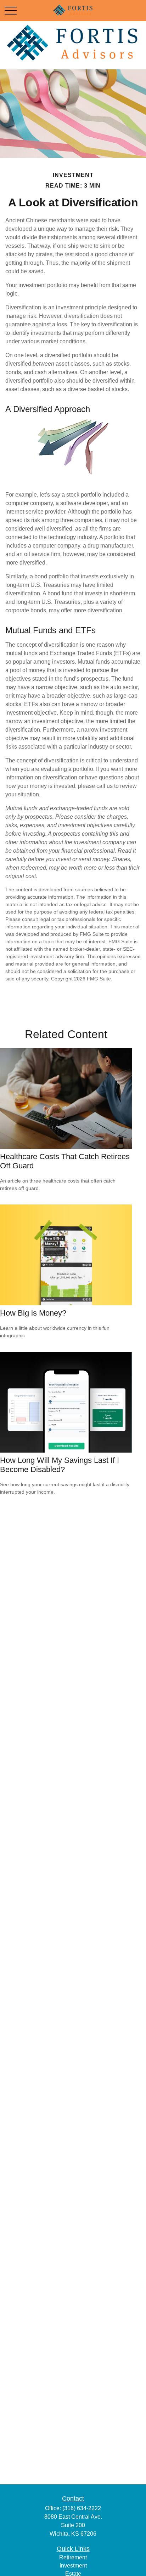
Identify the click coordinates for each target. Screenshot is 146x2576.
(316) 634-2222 (82, 2508)
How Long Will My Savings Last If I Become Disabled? (60, 1465)
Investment (73, 2566)
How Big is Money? (33, 1313)
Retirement (73, 2557)
